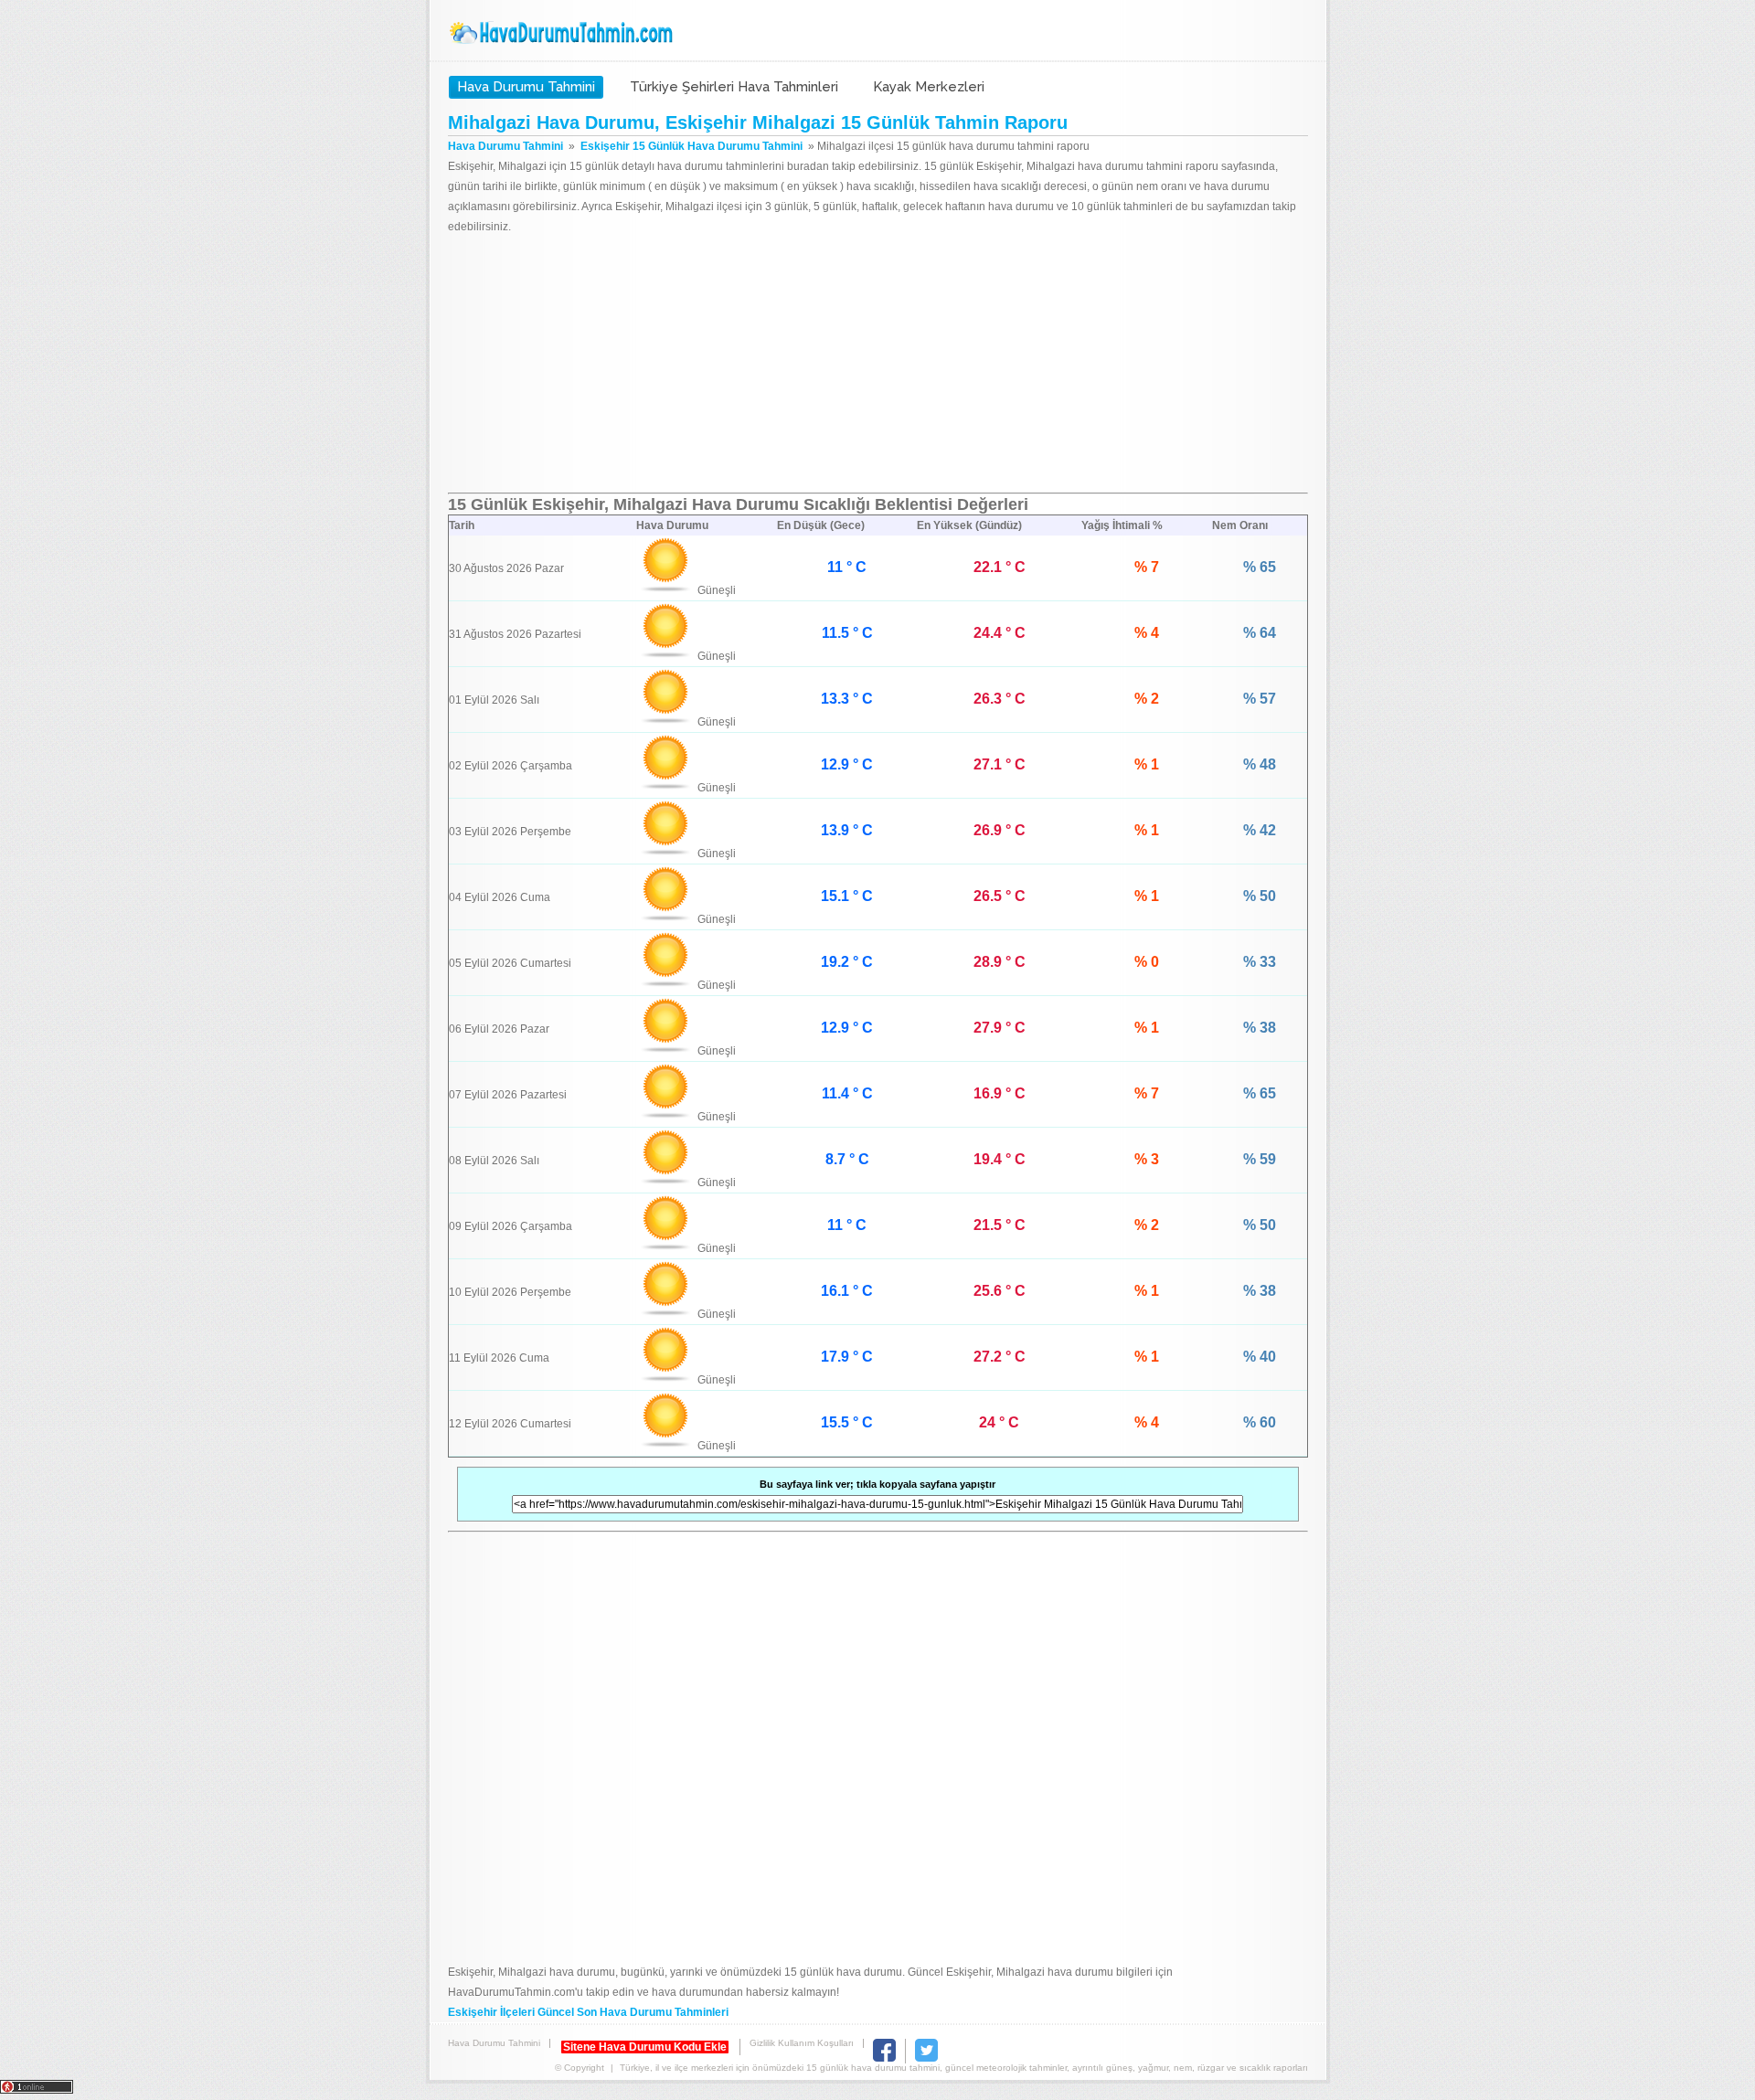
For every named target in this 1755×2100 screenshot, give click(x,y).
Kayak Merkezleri (929, 87)
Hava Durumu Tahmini (563, 33)
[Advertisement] (878, 365)
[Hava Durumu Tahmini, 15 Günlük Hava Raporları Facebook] (884, 2058)
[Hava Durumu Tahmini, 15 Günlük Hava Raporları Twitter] (926, 2058)
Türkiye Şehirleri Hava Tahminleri (734, 87)
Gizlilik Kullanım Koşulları (802, 2043)
